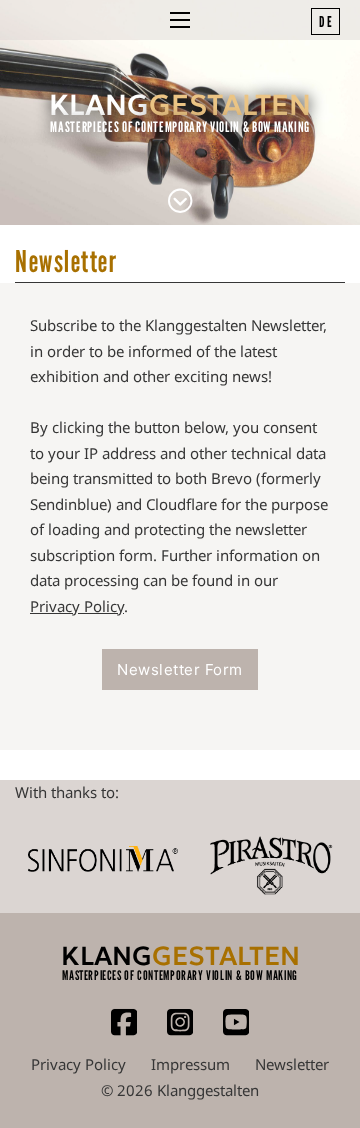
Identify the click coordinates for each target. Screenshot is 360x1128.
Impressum (190, 1064)
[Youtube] (236, 1031)
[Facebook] (124, 1031)
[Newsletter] (180, 203)
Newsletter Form (180, 669)
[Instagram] (180, 1031)
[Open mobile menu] (180, 20)
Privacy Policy (77, 606)
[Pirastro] (270, 859)
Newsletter (292, 1064)
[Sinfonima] (103, 859)
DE (326, 21)
